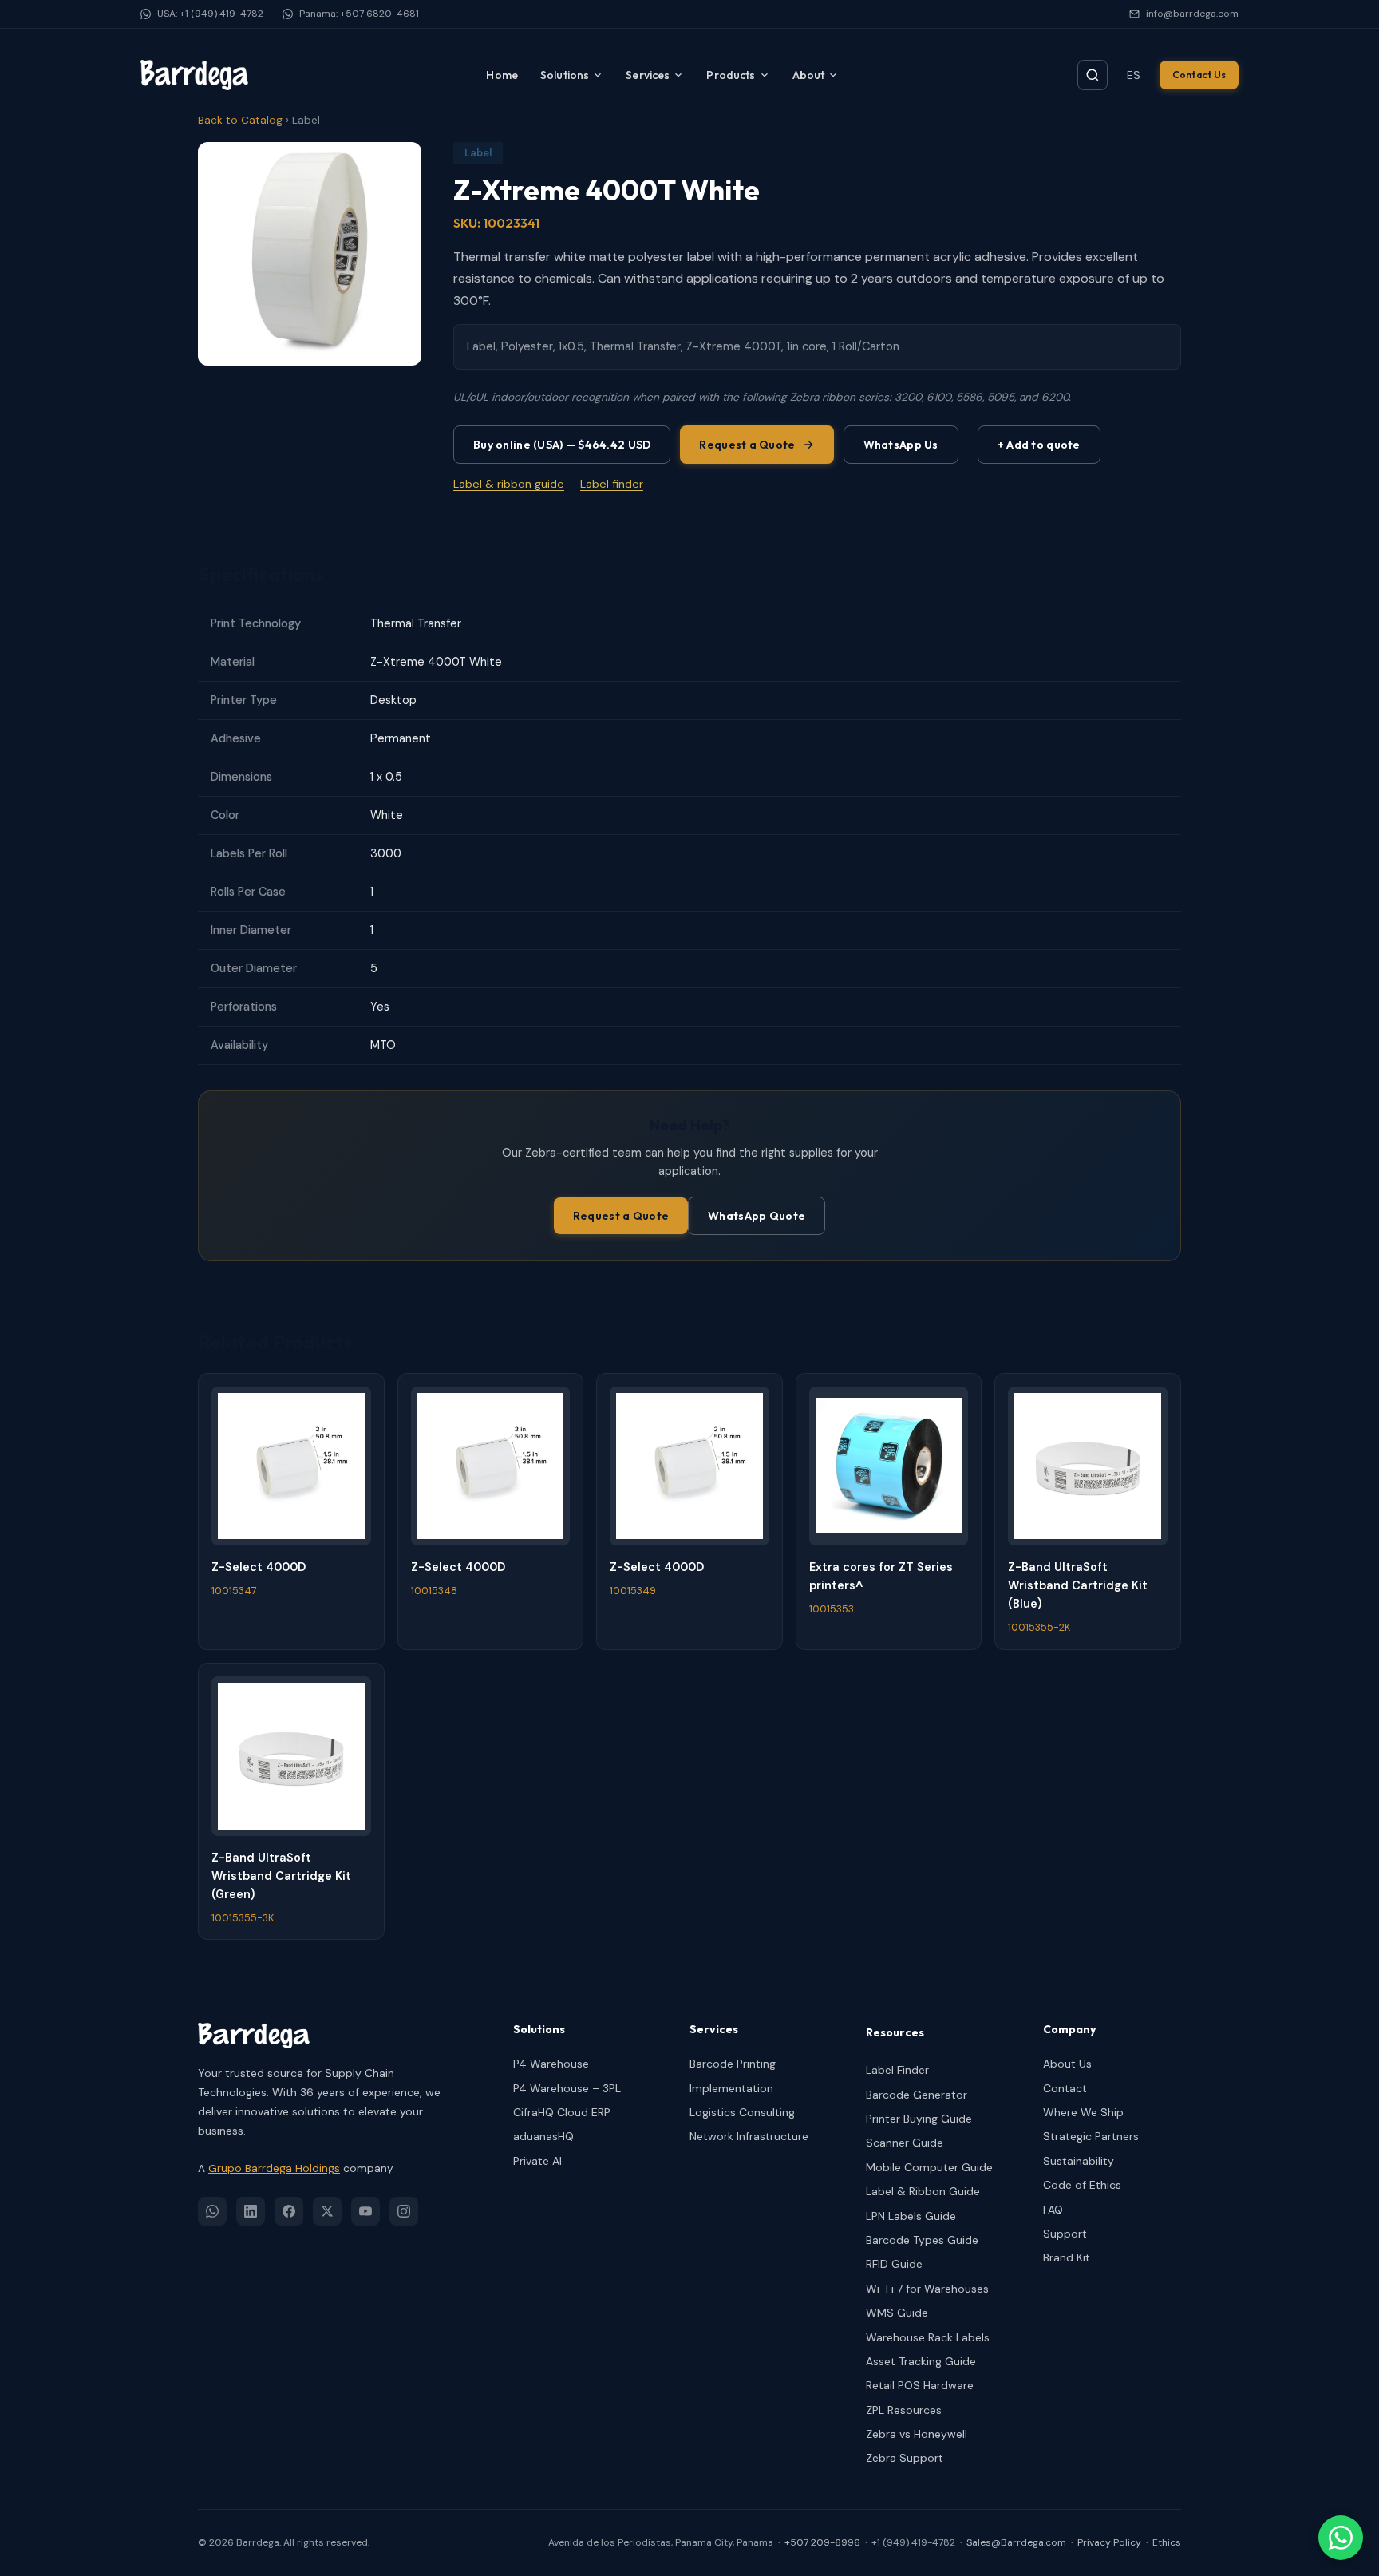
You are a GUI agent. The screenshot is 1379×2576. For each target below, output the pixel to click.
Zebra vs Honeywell (917, 2434)
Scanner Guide (905, 2143)
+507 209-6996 (822, 2542)
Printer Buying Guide (919, 2119)
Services (648, 75)
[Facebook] (289, 2211)
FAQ (1053, 2210)
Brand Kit (1067, 2257)
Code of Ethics (1082, 2185)
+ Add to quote (1039, 445)
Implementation (731, 2088)
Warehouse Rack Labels (928, 2337)
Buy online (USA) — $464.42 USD (562, 445)
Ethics (1167, 2542)
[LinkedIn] (251, 2211)
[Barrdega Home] (194, 75)
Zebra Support (905, 2458)
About (809, 75)
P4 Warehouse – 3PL (567, 2088)
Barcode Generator (917, 2095)
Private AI (537, 2161)
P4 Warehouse (551, 2064)
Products (731, 75)
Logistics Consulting (742, 2112)
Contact (1065, 2088)
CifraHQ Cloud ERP (562, 2112)
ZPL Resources (904, 2410)
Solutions (565, 75)
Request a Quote (747, 445)
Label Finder (897, 2070)
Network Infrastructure (749, 2136)
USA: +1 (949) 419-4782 (210, 14)
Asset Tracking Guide (921, 2361)
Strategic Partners (1091, 2136)
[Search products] (1093, 75)
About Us (1067, 2064)
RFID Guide (894, 2264)
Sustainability (1079, 2161)
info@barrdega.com (1192, 14)
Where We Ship (1083, 2112)
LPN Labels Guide (911, 2216)
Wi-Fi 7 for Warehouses (927, 2289)
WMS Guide (897, 2313)
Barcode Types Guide (922, 2240)
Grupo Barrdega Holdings (274, 2168)
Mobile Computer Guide (929, 2167)
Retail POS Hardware (920, 2385)
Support (1065, 2234)
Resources (895, 2032)
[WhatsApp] (212, 2211)
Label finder (612, 484)
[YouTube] (365, 2211)
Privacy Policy (1109, 2542)
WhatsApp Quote (757, 1216)
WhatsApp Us (901, 445)
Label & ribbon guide (509, 484)
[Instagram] (404, 2211)
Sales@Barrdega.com (1016, 2542)
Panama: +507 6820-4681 (359, 14)
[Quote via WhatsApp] (1341, 2538)
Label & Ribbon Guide (923, 2191)
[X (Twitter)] (327, 2211)
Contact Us (1199, 75)
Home (502, 75)
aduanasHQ (543, 2136)
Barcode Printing (733, 2064)
